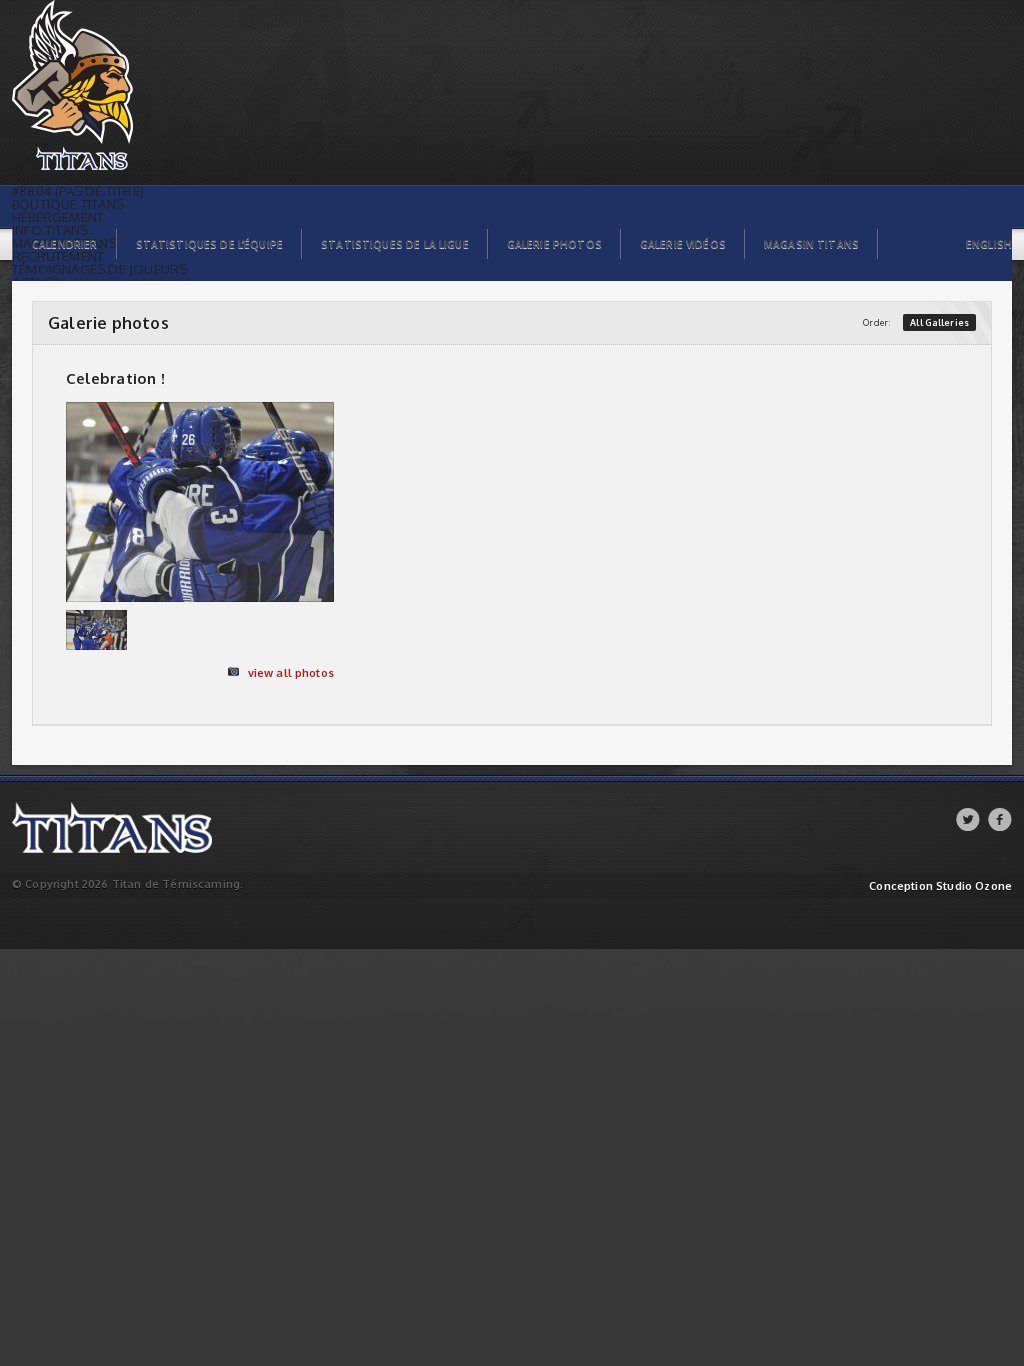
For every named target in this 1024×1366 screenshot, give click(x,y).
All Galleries (939, 322)
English (989, 244)
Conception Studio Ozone (940, 886)
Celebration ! (115, 378)
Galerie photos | (56, 5)
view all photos (291, 673)
